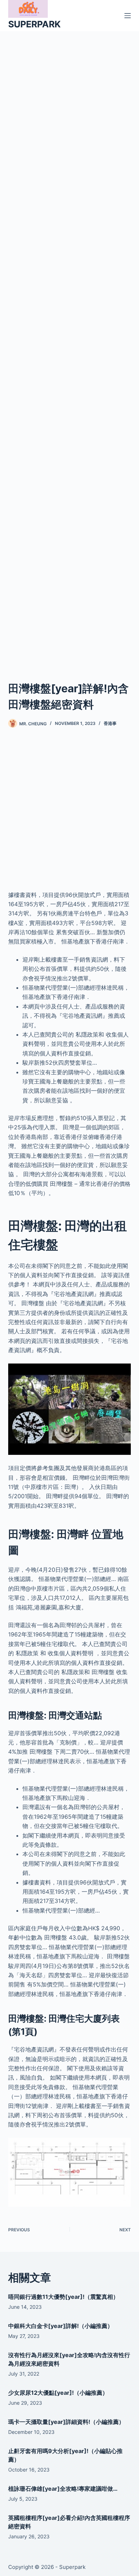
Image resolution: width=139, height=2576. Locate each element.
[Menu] (128, 16)
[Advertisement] (69, 347)
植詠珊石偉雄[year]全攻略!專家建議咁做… (63, 2489)
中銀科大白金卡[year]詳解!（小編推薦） (61, 2326)
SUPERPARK (34, 24)
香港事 (110, 723)
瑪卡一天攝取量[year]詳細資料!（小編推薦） (66, 2422)
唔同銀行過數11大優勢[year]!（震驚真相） (63, 2297)
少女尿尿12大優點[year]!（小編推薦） (58, 2393)
